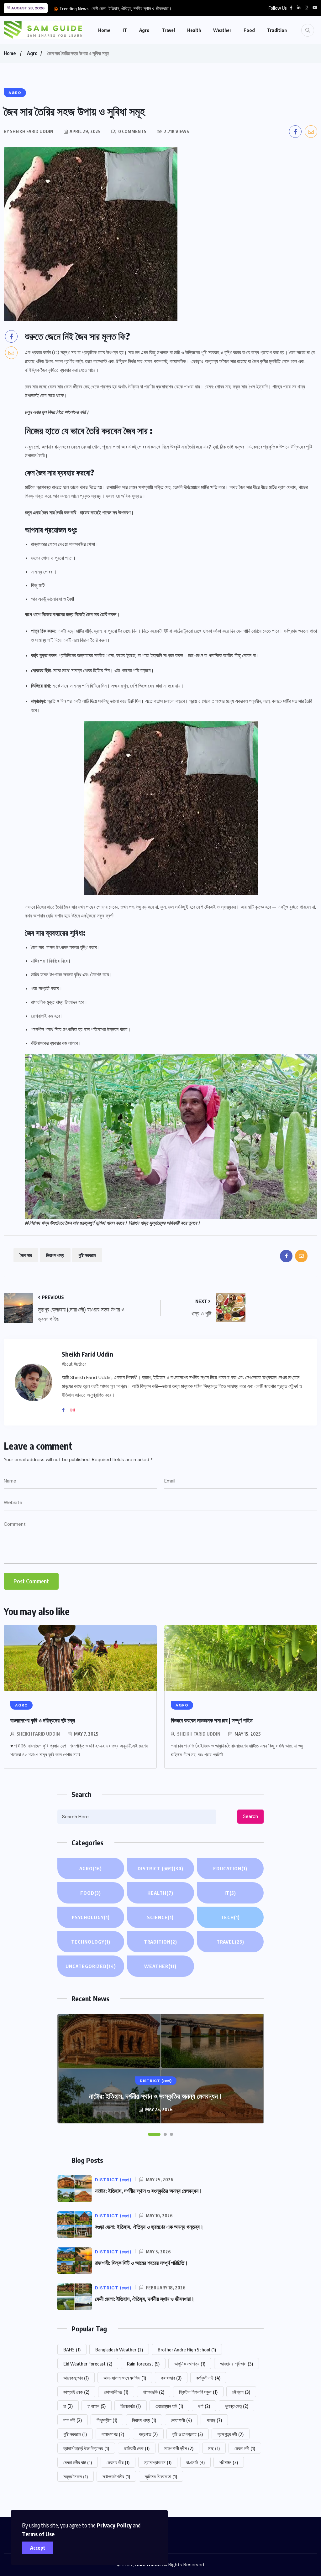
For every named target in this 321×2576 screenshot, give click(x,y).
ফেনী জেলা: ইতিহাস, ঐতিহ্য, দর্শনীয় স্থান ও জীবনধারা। (132, 8)
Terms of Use (38, 2534)
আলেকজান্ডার (76, 2378)
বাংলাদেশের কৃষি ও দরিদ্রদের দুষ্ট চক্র (43, 1720)
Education (230, 1868)
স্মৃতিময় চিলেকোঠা (161, 2476)
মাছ (214, 2448)
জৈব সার (26, 1255)
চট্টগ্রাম (241, 2392)
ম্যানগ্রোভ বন (158, 2462)
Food (249, 30)
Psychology (91, 1917)
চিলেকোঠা (131, 2406)
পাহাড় (214, 2420)
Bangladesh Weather (119, 2350)
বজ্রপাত (148, 2434)
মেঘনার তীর (118, 2462)
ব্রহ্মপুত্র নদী (231, 2434)
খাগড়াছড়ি (154, 2392)
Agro (144, 30)
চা (68, 2406)
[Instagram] (75, 1410)
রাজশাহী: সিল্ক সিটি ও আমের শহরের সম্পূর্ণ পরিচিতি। (142, 2263)
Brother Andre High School (187, 2350)
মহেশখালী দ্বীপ (179, 2448)
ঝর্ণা (204, 2406)
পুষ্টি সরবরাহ (87, 1255)
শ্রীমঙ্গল (229, 2462)
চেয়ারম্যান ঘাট (169, 2406)
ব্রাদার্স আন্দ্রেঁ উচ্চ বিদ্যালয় (86, 2448)
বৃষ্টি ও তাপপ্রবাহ (188, 2434)
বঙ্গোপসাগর (113, 2434)
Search (250, 1816)
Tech (230, 1917)
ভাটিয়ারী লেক (137, 2448)
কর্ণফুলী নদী (208, 2378)
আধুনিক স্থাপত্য (190, 2364)
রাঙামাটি (195, 2462)
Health (194, 30)
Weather (222, 30)
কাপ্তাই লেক (76, 2392)
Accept (38, 2548)
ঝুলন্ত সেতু (237, 2406)
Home (104, 30)
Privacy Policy (114, 2525)
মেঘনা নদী (245, 2448)
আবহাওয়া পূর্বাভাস (237, 2364)
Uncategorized (91, 1966)
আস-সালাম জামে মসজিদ (125, 2378)
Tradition (277, 30)
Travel (168, 30)
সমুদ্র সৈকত (76, 2476)
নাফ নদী (73, 2420)
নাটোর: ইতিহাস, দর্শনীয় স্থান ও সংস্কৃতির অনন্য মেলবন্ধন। (156, 2096)
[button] (154, 2134)
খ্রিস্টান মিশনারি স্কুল (198, 2392)
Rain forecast (143, 2364)
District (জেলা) (160, 1868)
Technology (91, 1942)
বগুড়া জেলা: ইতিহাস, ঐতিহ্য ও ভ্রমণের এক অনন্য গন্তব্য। (149, 2227)
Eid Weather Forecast (88, 2364)
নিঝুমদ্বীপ (107, 2420)
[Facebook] (66, 1410)
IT (125, 30)
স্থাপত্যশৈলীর (116, 2476)
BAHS (72, 2350)
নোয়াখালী (181, 2420)
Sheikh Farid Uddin (38, 1734)
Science (160, 1917)
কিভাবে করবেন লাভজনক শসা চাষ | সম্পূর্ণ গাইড (212, 1720)
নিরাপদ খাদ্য (55, 1255)
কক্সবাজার (171, 2378)
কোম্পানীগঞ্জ (116, 2392)
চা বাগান (97, 2406)
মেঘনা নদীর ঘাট (78, 2462)
